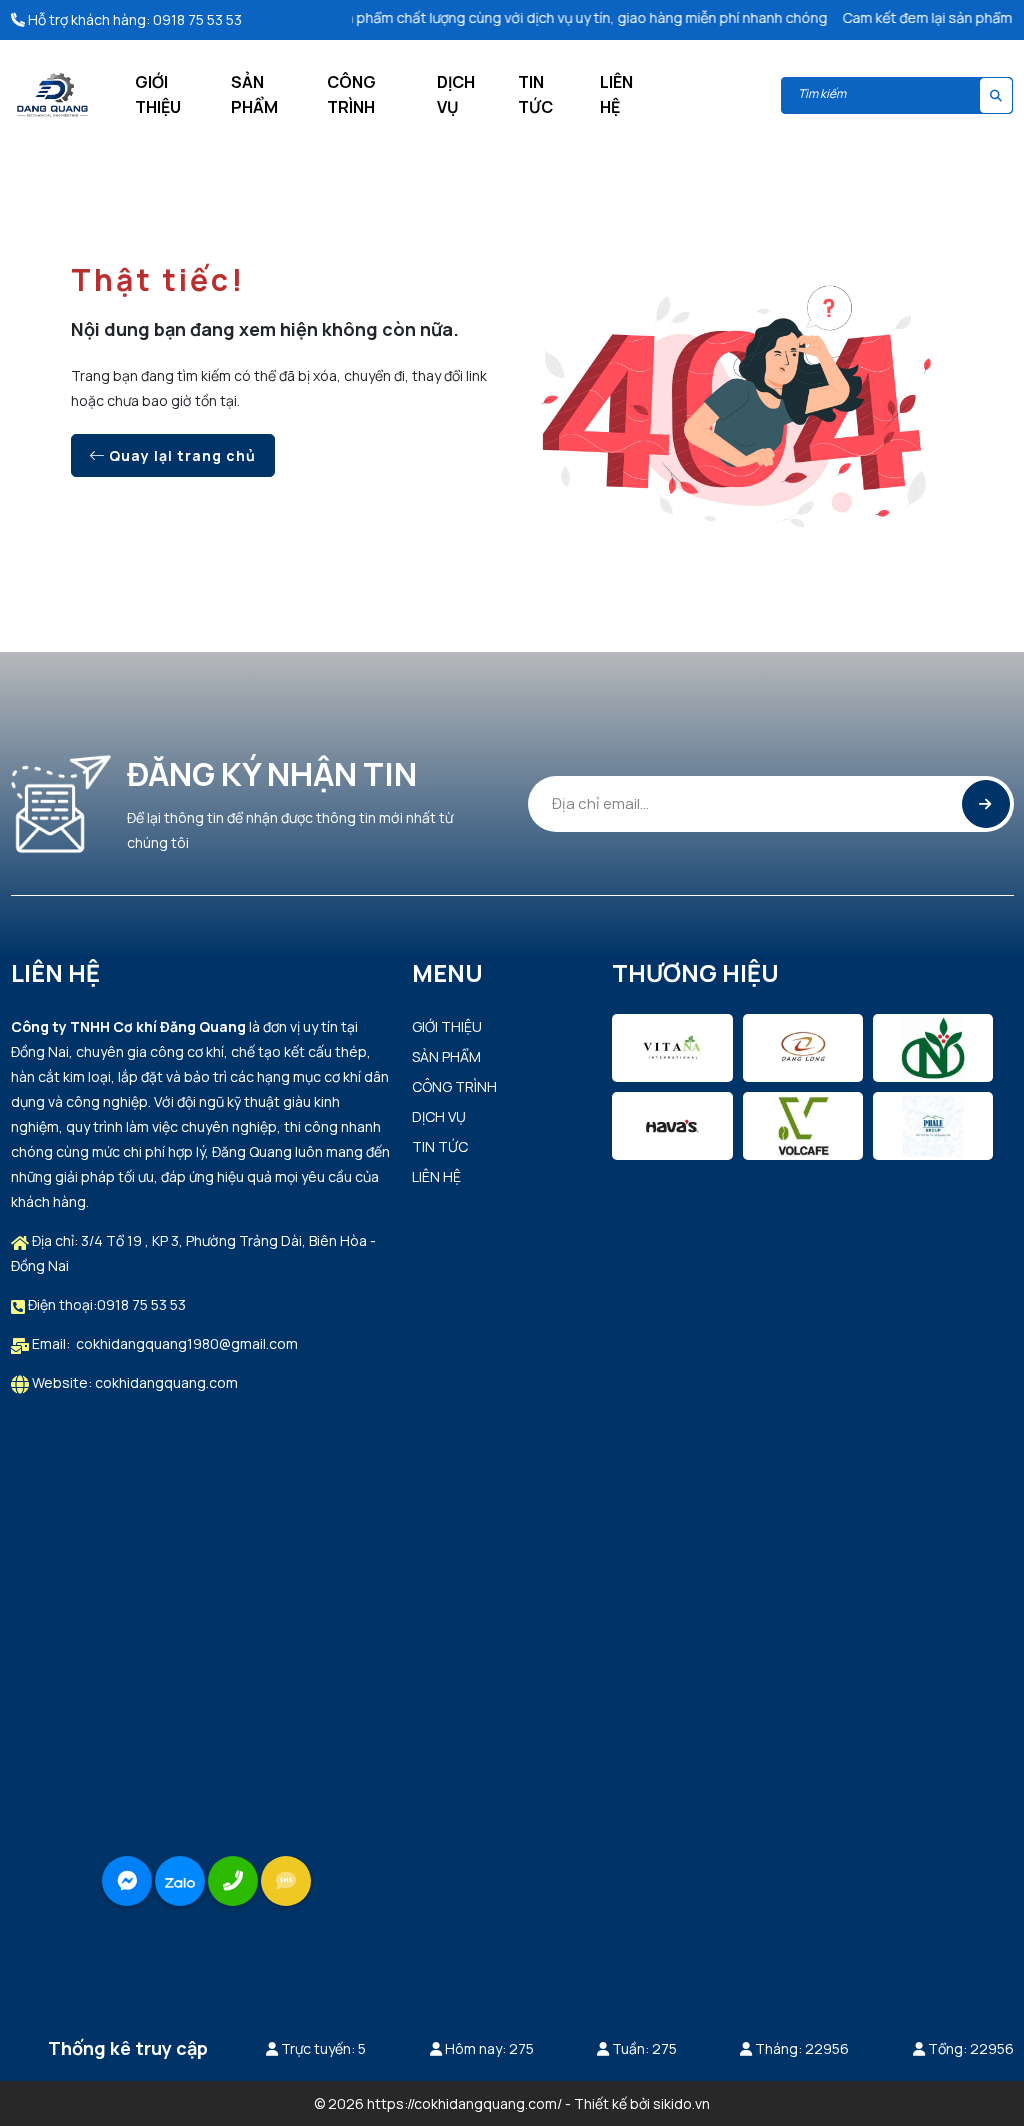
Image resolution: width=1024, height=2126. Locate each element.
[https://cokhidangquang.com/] (52, 93)
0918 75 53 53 (197, 19)
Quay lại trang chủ (180, 455)
